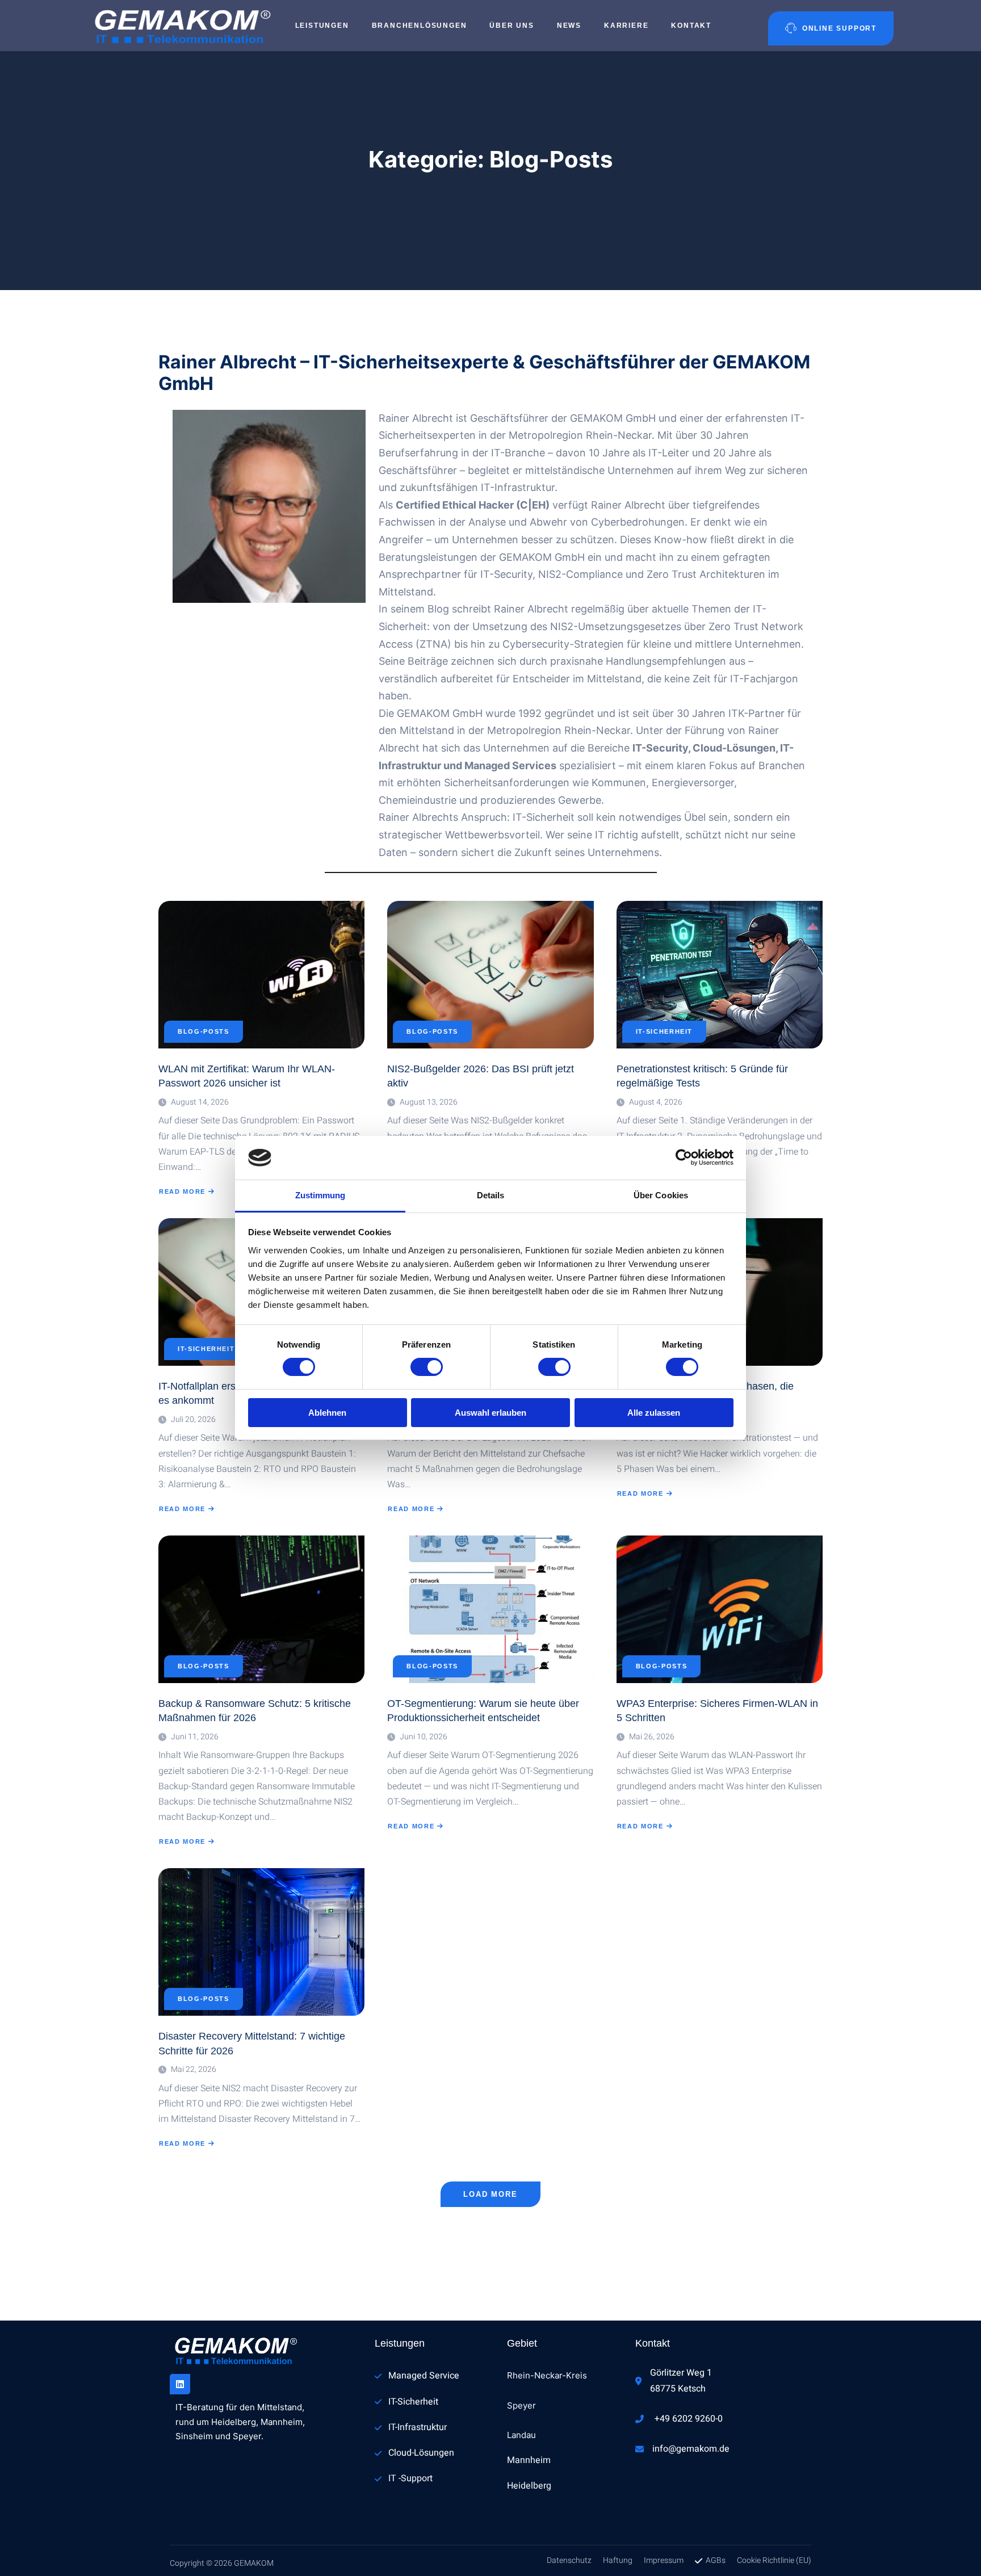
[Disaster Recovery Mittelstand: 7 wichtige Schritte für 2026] (261, 1942)
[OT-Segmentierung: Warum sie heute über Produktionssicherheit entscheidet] (490, 1609)
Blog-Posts (204, 1032)
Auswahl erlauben (491, 1413)
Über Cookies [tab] (661, 1195)
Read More (183, 1192)
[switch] (427, 1367)
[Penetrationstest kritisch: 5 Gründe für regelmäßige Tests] (720, 975)
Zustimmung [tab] (320, 1195)
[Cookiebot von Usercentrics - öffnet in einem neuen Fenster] (684, 1157)
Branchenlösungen (420, 26)
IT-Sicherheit (664, 1032)
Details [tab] (491, 1195)
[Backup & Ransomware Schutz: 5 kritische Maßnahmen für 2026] (261, 1609)
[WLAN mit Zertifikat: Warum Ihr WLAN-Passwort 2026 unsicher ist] (261, 975)
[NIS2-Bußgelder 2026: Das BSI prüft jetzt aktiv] (490, 975)
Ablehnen (327, 1413)
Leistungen (322, 26)
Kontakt (691, 26)
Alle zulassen (654, 1413)
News (569, 26)
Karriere (626, 26)
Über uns (512, 26)
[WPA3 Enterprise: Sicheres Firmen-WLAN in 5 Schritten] (720, 1609)
